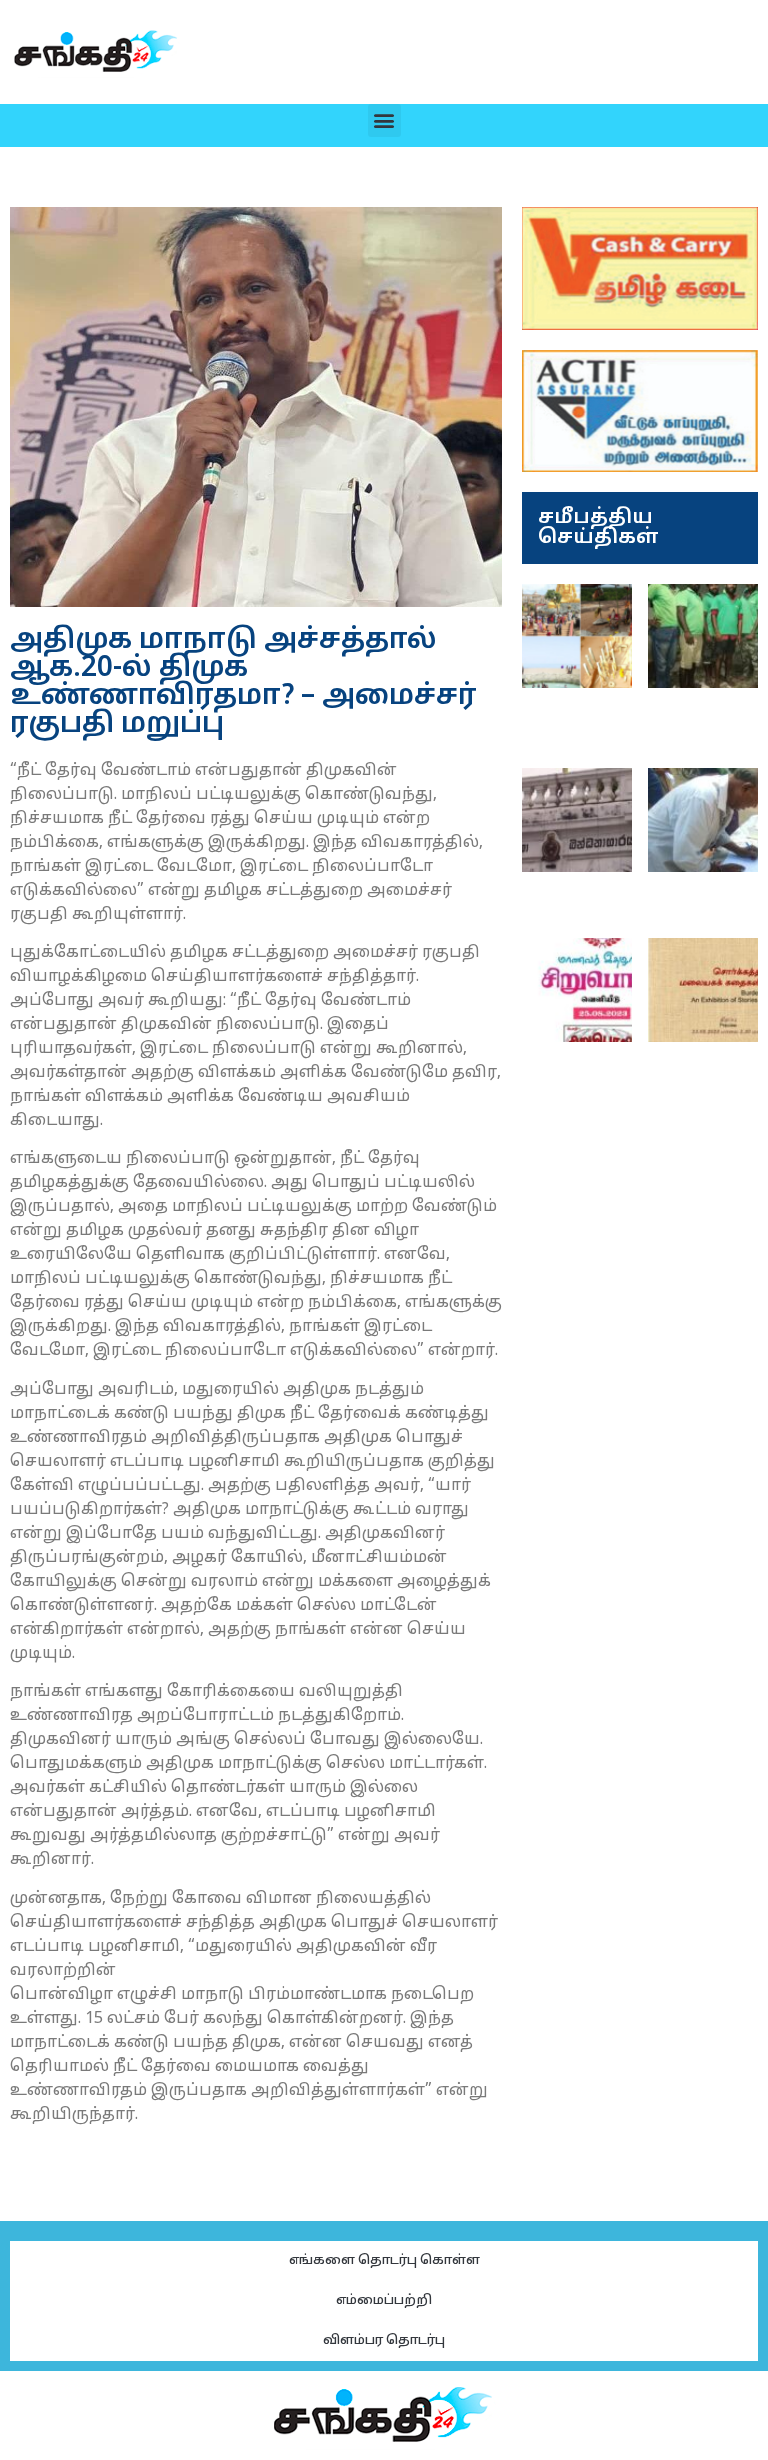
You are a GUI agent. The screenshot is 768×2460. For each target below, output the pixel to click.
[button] (384, 120)
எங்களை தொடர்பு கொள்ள (384, 2261)
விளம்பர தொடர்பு (384, 2341)
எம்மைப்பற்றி (384, 2301)
